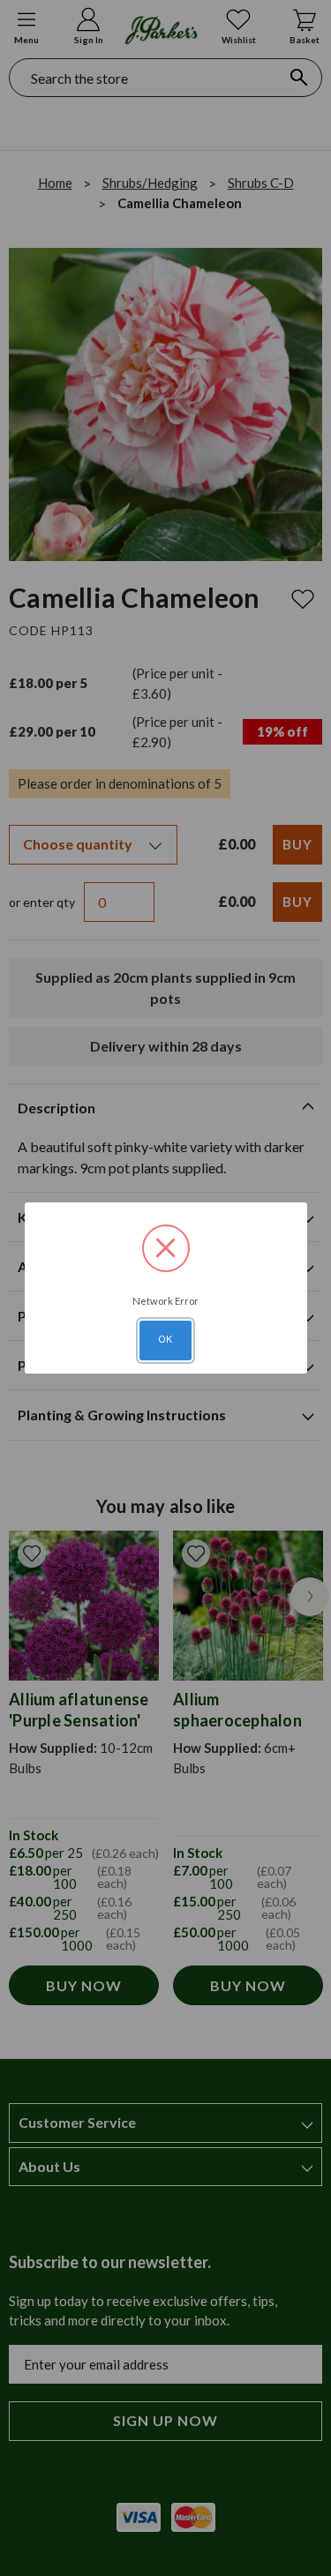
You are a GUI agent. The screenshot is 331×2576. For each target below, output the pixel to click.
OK (166, 1339)
